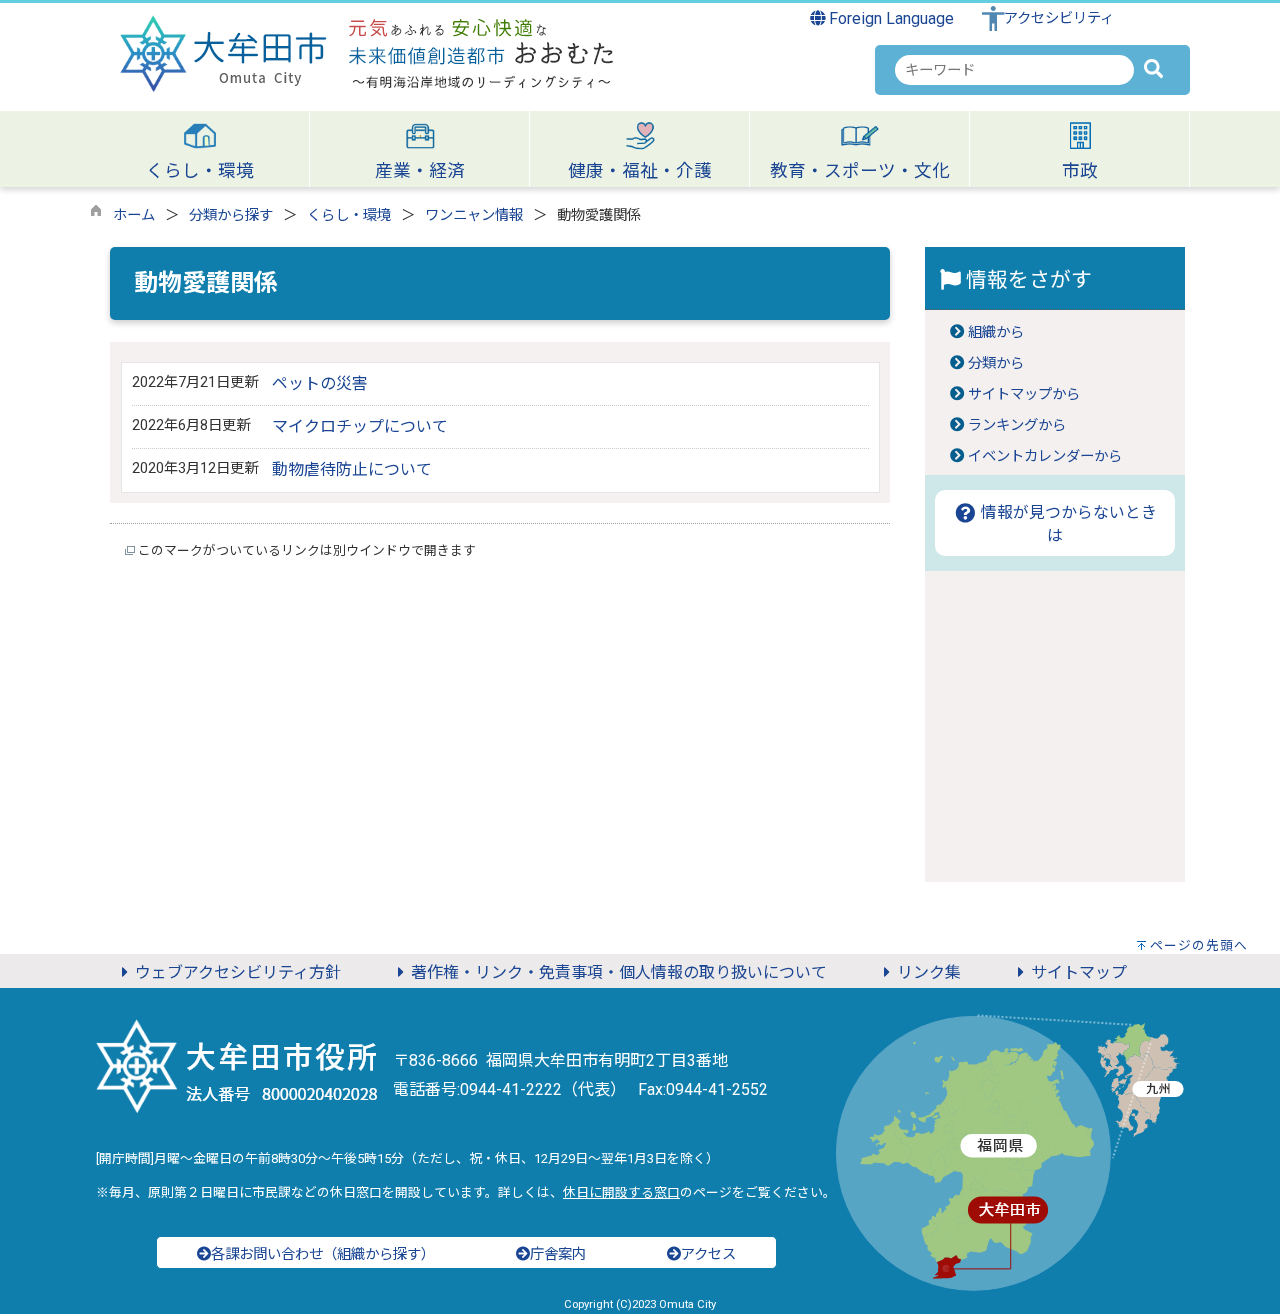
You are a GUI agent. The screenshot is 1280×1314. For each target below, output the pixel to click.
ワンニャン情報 (474, 215)
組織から (996, 332)
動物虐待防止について (352, 469)
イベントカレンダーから (1045, 456)
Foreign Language (889, 18)
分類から (996, 363)
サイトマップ (1079, 972)
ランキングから (1017, 425)
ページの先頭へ (1199, 945)
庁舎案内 (558, 1254)
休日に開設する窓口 (621, 1192)
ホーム (134, 215)
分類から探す (231, 215)
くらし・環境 (349, 215)
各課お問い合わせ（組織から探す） (323, 1254)
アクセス (708, 1254)
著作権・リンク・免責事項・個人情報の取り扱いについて (619, 972)
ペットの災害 (320, 383)
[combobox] (1014, 70)
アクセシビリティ (1059, 18)
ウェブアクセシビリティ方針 (238, 972)
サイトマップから (1024, 394)
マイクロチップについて (360, 426)
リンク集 (929, 972)
